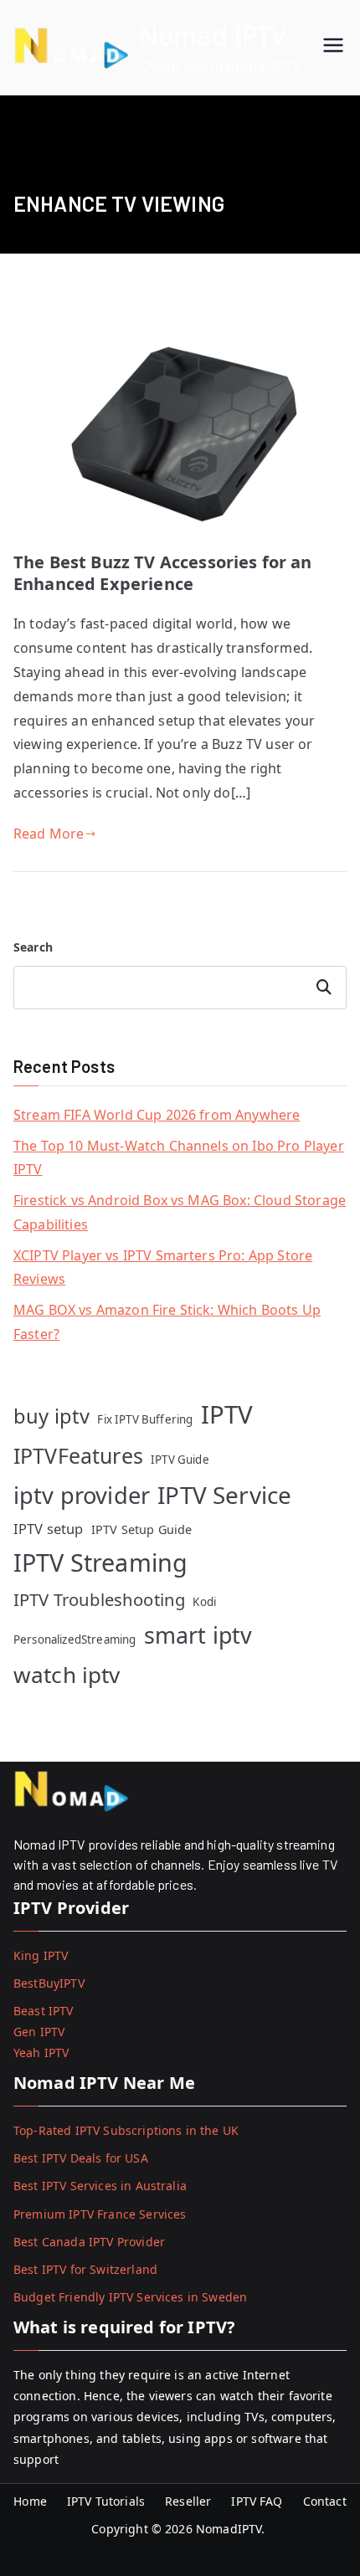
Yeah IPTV (41, 2053)
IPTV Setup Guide (142, 1529)
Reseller (188, 2501)
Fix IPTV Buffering (145, 1419)
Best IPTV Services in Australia (100, 2186)
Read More (49, 834)
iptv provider (82, 1495)
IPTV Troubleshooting (99, 1599)
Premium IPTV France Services (100, 2214)
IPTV (227, 1414)
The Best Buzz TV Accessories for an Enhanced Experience (163, 573)
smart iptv (198, 1635)
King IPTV (41, 1955)
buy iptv (51, 1416)
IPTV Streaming (100, 1562)
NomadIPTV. (232, 2529)
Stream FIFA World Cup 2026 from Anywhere (157, 1115)
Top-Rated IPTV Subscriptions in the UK (126, 2130)
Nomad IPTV (213, 36)
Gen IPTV (39, 2032)
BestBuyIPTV (49, 1983)
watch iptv (67, 1675)
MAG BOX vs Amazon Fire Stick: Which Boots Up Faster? (167, 1322)
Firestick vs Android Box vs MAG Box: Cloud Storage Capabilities (180, 1212)
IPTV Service (224, 1495)
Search (33, 947)
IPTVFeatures (78, 1455)
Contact (325, 2501)
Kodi (204, 1602)
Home (30, 2501)
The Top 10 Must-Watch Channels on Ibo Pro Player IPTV (179, 1158)
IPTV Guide (180, 1460)
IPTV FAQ (257, 2501)
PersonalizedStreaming (75, 1640)
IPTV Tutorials (106, 2501)
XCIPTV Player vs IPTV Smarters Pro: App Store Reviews (163, 1267)
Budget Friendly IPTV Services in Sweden (130, 2297)
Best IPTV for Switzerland (85, 2269)
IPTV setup (49, 1529)
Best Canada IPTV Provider (89, 2242)
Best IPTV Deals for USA (81, 2158)
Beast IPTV (44, 2011)
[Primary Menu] (333, 47)
